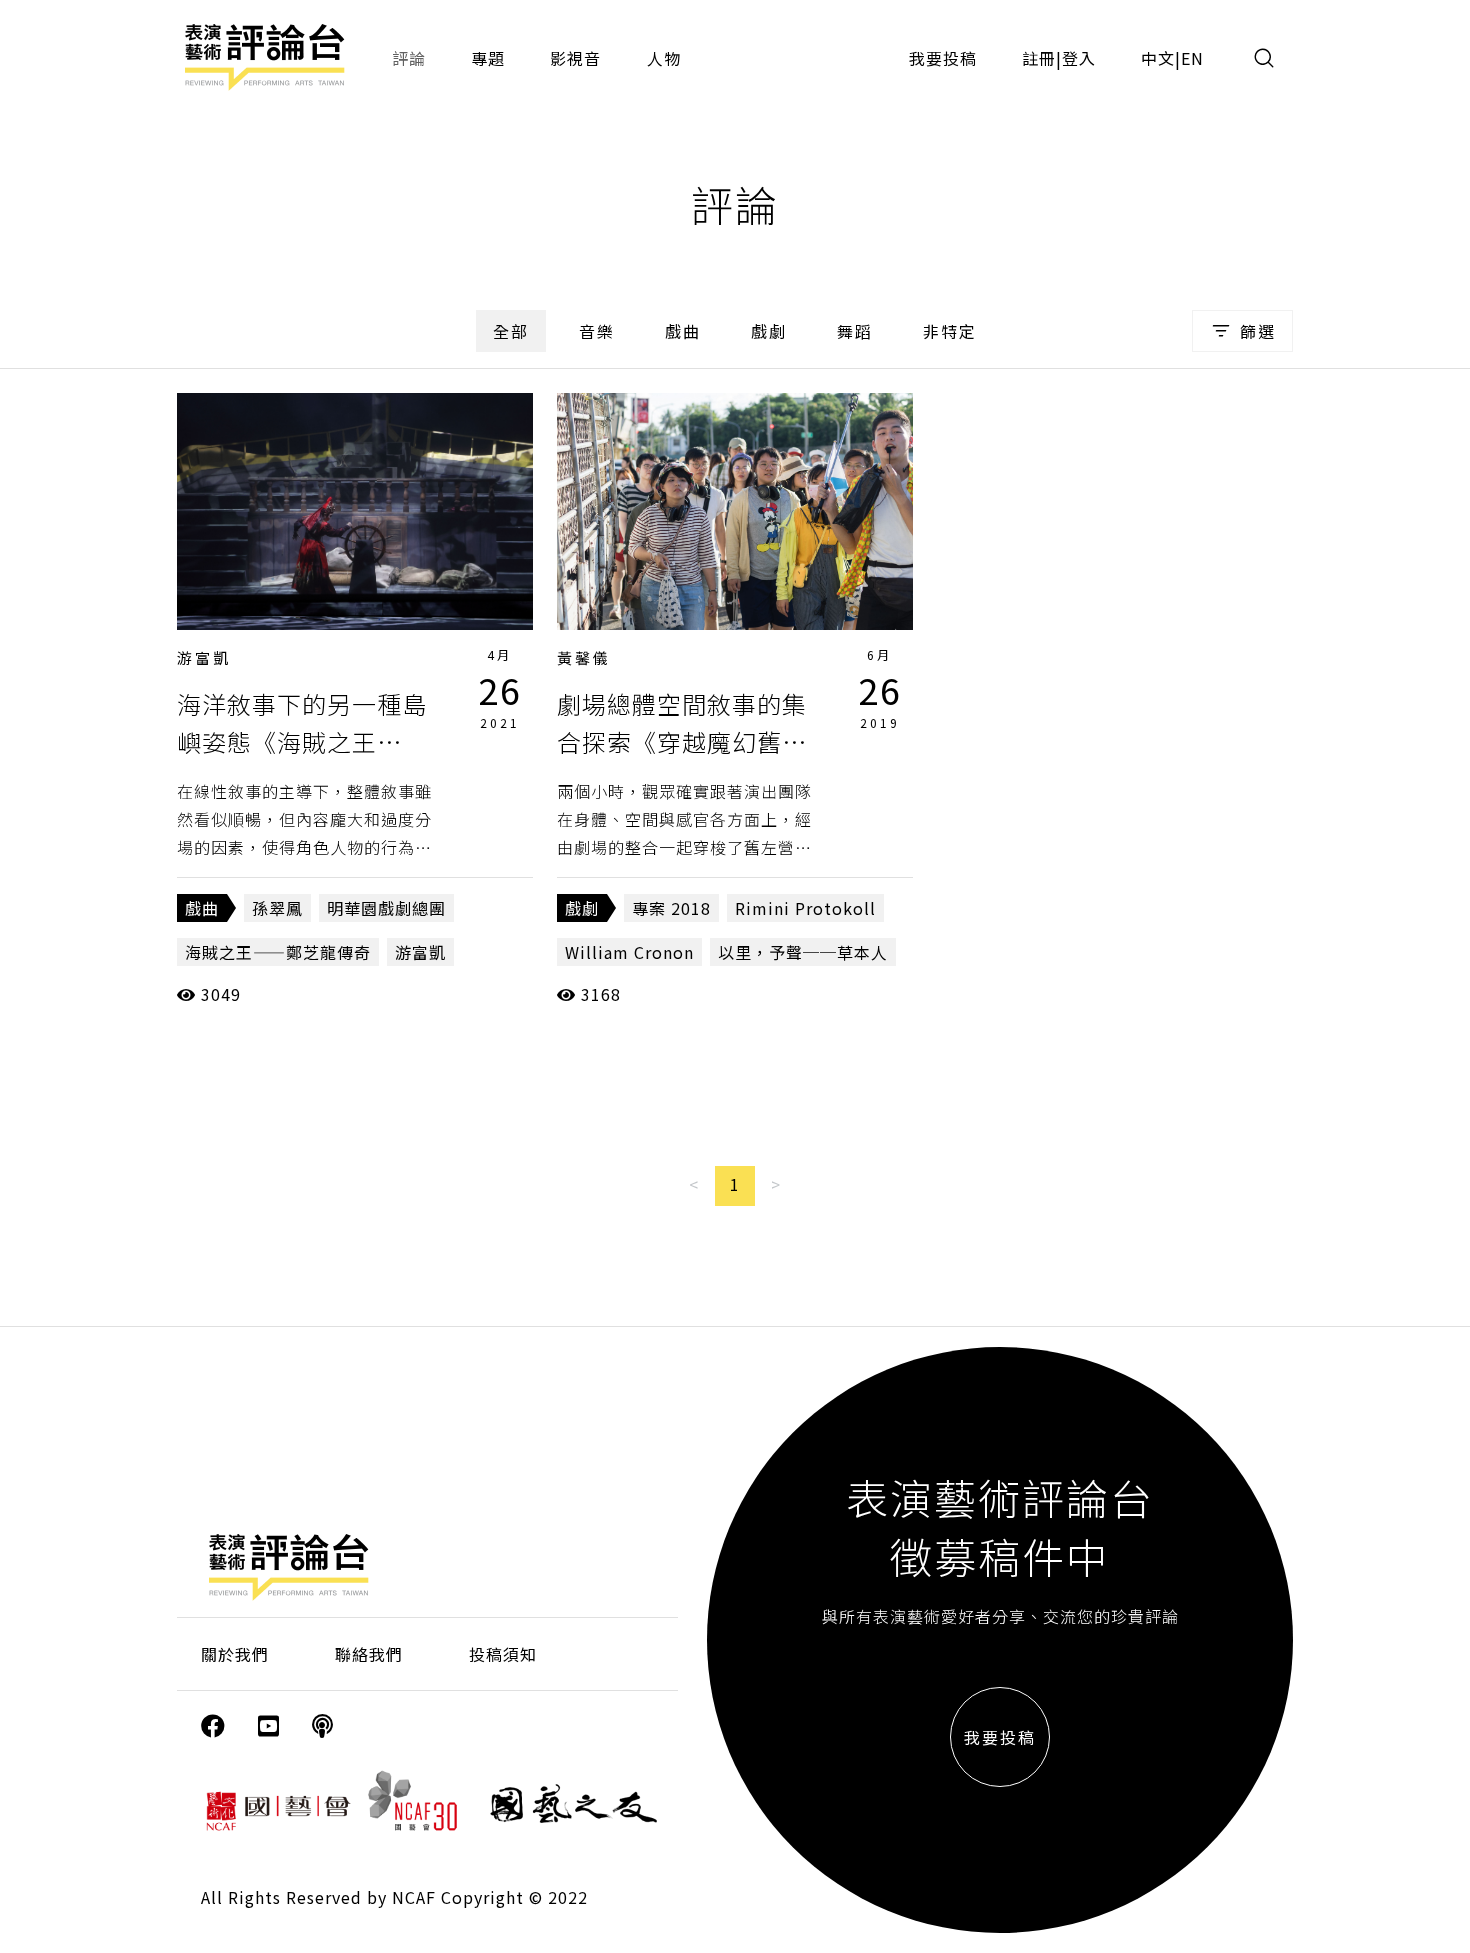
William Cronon (629, 952)
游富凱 (204, 657)
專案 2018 (671, 908)
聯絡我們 (369, 1654)
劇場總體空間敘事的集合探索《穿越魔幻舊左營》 (682, 742)
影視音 (575, 58)
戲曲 (683, 331)
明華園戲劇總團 (386, 908)
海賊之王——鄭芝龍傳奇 (278, 952)
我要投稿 (943, 58)
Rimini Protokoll (805, 908)
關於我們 (235, 1654)
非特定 (950, 331)
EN (1192, 58)
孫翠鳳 (277, 908)
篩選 (1258, 331)
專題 (488, 58)
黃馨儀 (584, 657)
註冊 (1039, 58)
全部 (511, 331)
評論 (409, 58)
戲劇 (769, 331)
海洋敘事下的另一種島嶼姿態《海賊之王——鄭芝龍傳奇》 (302, 742)
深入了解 (355, 511)
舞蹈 (855, 331)
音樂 (597, 331)
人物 (664, 58)
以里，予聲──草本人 (803, 952)
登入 (1079, 58)
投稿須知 (503, 1654)
